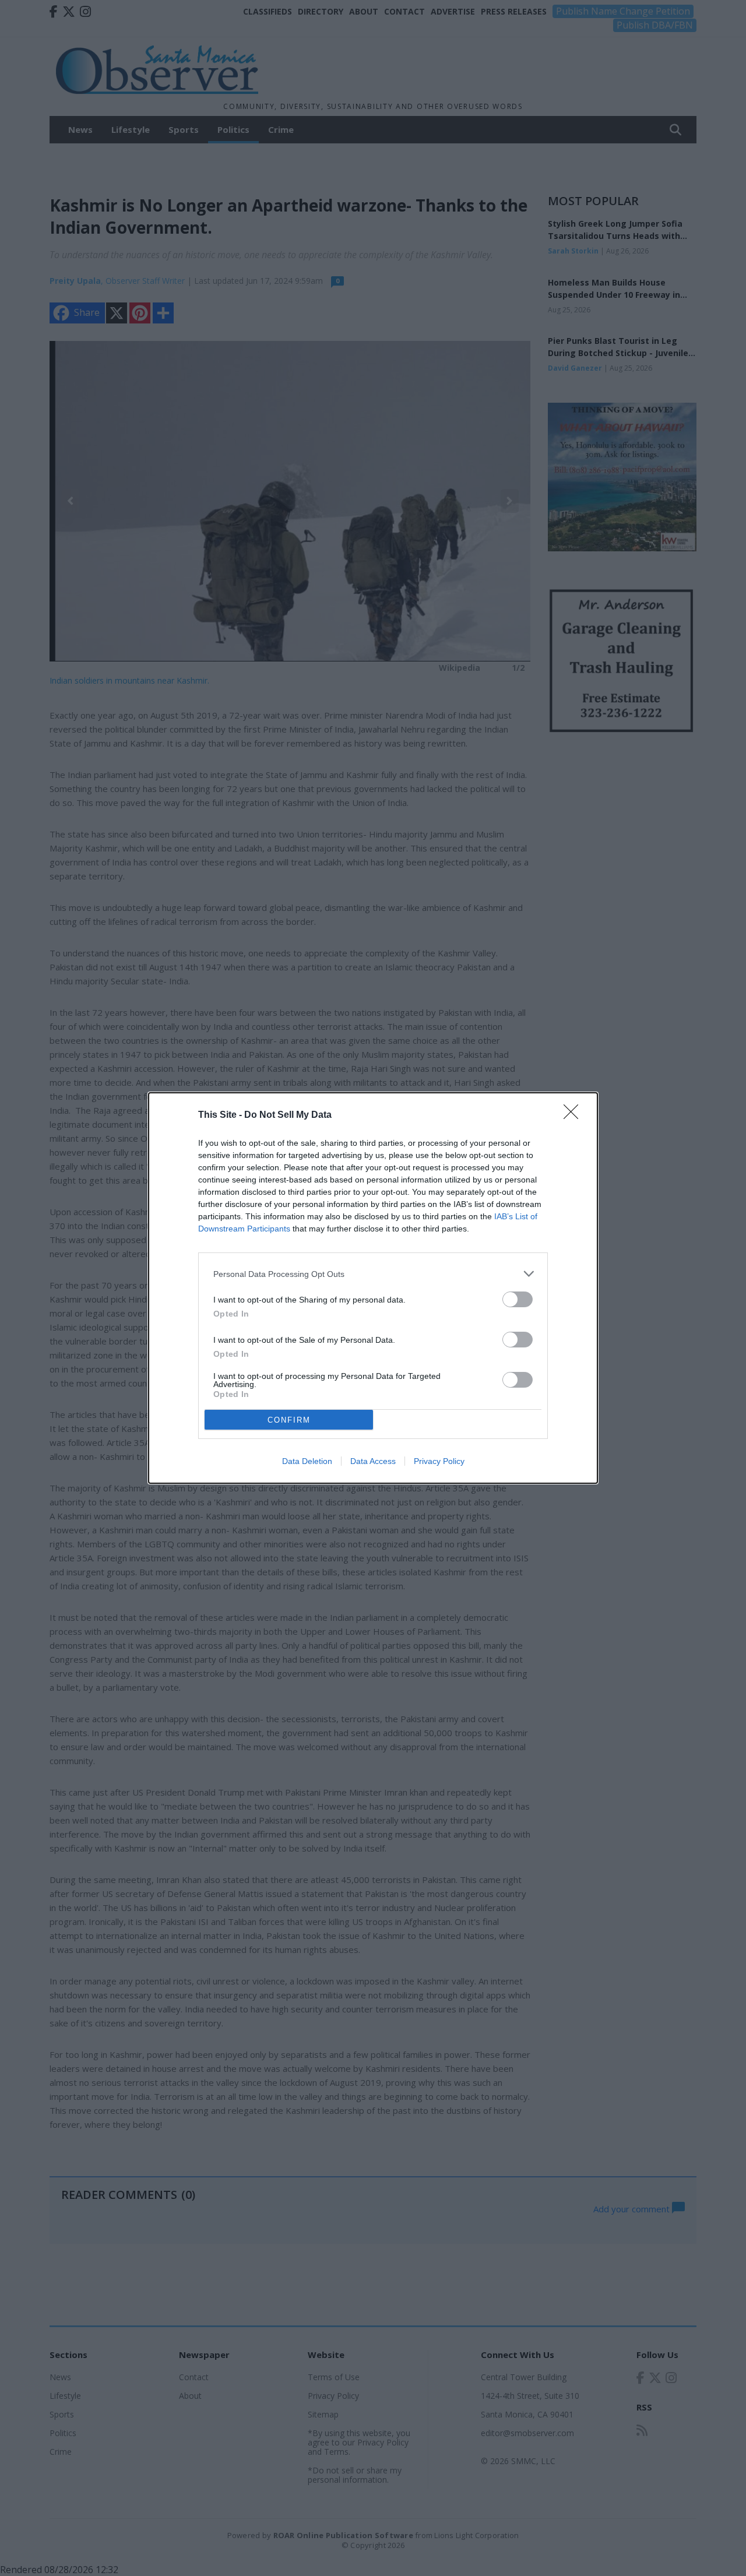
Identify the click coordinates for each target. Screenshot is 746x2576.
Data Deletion (307, 1461)
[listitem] (373, 1274)
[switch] (518, 1299)
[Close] (575, 1115)
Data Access (373, 1461)
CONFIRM (289, 1420)
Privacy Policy (439, 1461)
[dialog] (373, 1288)
